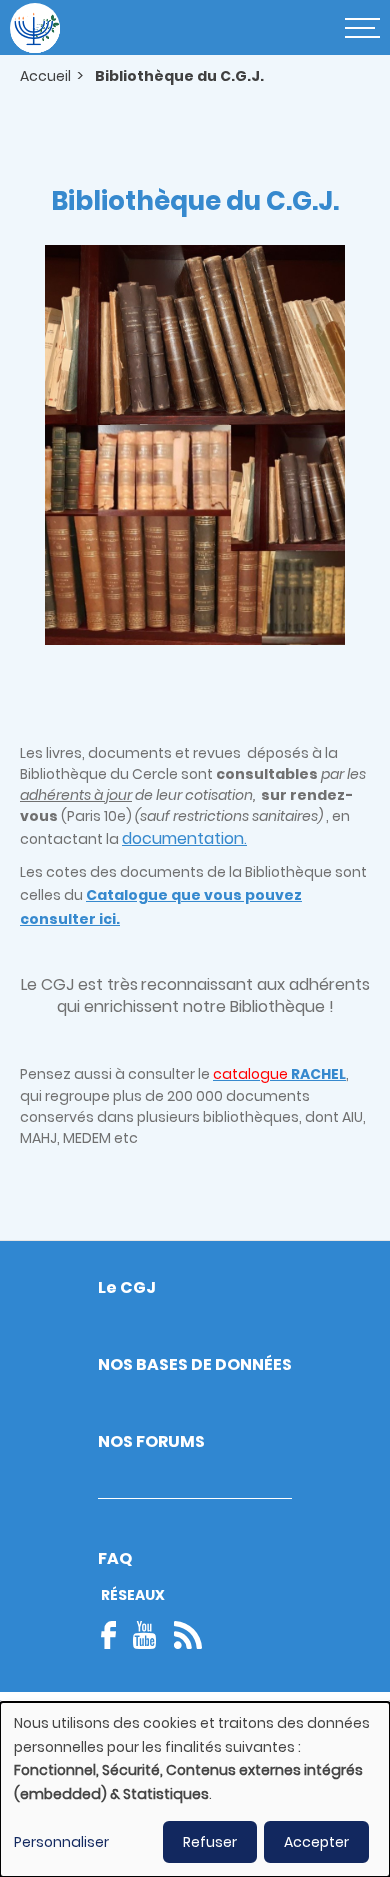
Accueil (45, 76)
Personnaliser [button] (61, 1842)
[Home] (35, 28)
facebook (115, 1635)
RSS (188, 1635)
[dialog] (195, 1789)
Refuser (210, 1842)
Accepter (316, 1842)
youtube (145, 1635)
